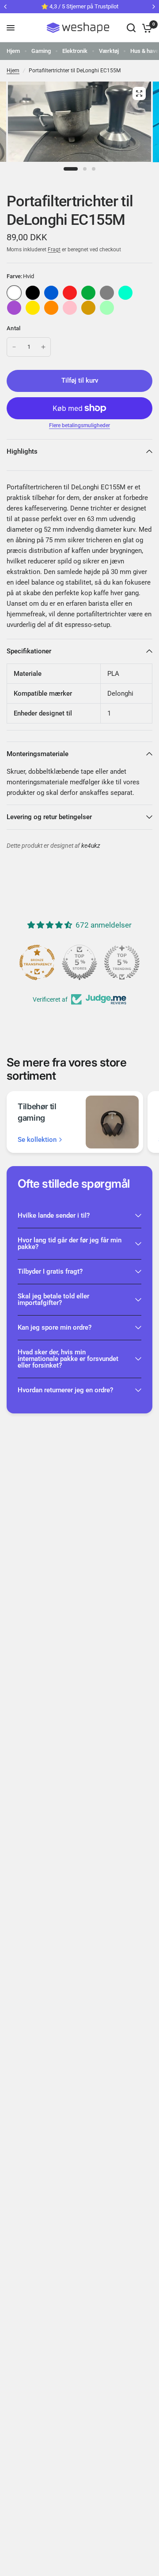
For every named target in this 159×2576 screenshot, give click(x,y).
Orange (51, 308)
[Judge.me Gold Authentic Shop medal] (79, 962)
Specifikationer (29, 651)
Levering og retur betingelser (49, 817)
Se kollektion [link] (37, 1140)
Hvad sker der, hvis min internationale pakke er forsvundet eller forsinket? (68, 1359)
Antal (13, 328)
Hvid (14, 293)
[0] (146, 28)
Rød (70, 293)
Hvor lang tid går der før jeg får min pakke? (70, 1243)
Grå (107, 293)
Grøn (88, 293)
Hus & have (144, 51)
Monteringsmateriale (38, 754)
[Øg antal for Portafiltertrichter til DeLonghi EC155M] (43, 347)
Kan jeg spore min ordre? (55, 1327)
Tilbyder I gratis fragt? (50, 1271)
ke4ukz (91, 846)
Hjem (13, 51)
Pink (70, 308)
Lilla (14, 308)
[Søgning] (131, 28)
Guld (88, 308)
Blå (51, 293)
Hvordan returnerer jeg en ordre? (65, 1390)
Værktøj (109, 51)
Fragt (54, 250)
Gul (33, 308)
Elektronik (75, 51)
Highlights (22, 451)
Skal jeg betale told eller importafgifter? (53, 1299)
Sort (33, 293)
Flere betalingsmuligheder (79, 425)
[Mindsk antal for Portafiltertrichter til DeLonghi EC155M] (14, 347)
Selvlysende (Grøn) (107, 308)
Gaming (41, 51)
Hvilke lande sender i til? (54, 1215)
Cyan (125, 293)
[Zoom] (139, 93)
